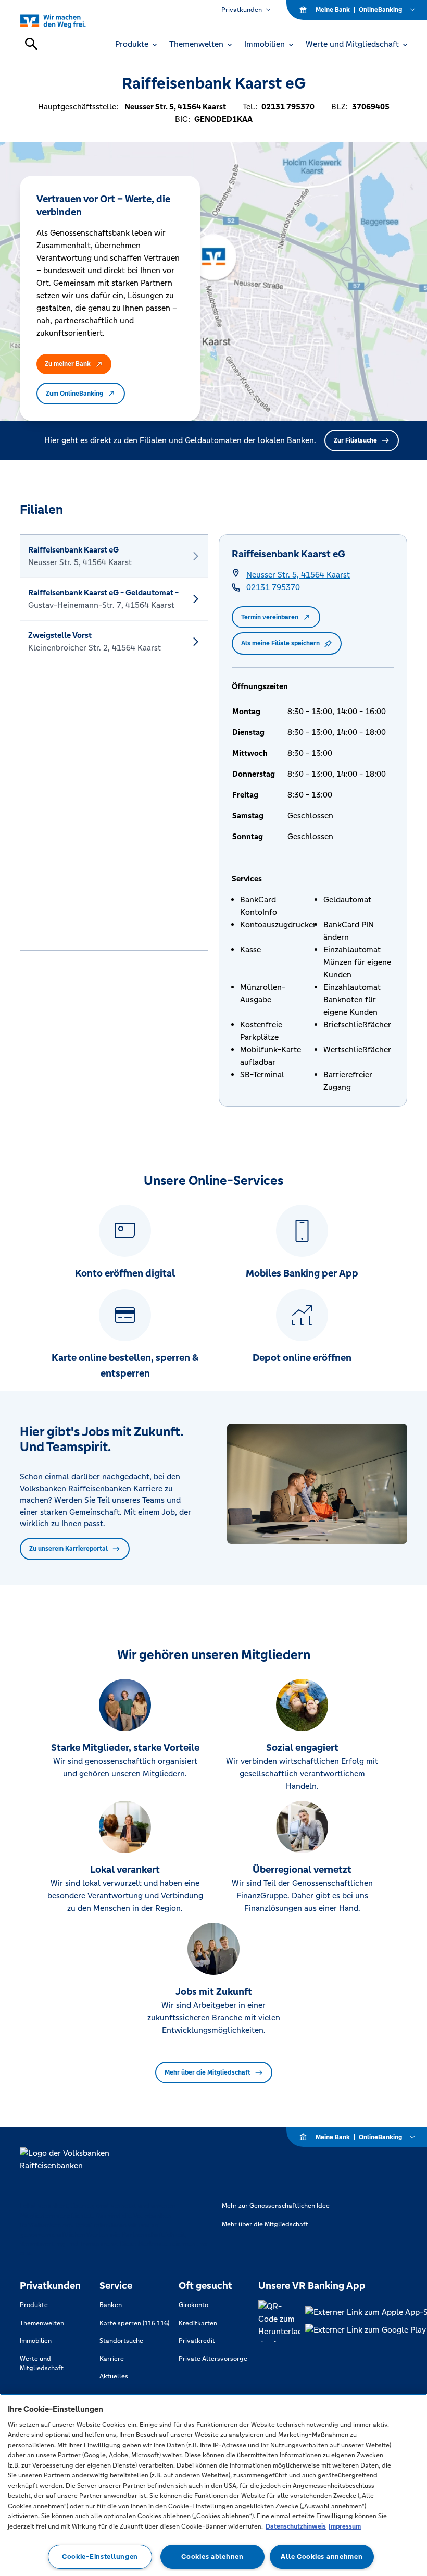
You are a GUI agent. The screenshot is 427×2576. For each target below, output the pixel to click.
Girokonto (193, 2305)
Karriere (112, 2359)
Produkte (34, 2305)
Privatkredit (197, 2341)
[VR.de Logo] (65, 21)
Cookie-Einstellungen (100, 2556)
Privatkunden (242, 10)
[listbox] (114, 743)
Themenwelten (42, 2323)
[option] (114, 556)
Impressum (345, 2526)
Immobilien (36, 2341)
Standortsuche (121, 2341)
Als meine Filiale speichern (280, 643)
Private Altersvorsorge (213, 2359)
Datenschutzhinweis (296, 2526)
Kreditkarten (198, 2323)
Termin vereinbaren (270, 617)
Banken (111, 2305)
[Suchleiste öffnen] (31, 44)
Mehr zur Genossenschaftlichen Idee (276, 2206)
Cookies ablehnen (212, 2556)
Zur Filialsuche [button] (355, 440)
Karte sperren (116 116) (134, 2323)
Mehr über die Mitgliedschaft (208, 2072)
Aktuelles (114, 2376)
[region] (213, 2485)
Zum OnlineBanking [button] (74, 394)
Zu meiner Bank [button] (68, 364)
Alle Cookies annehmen (322, 2556)
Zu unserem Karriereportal (68, 1549)
